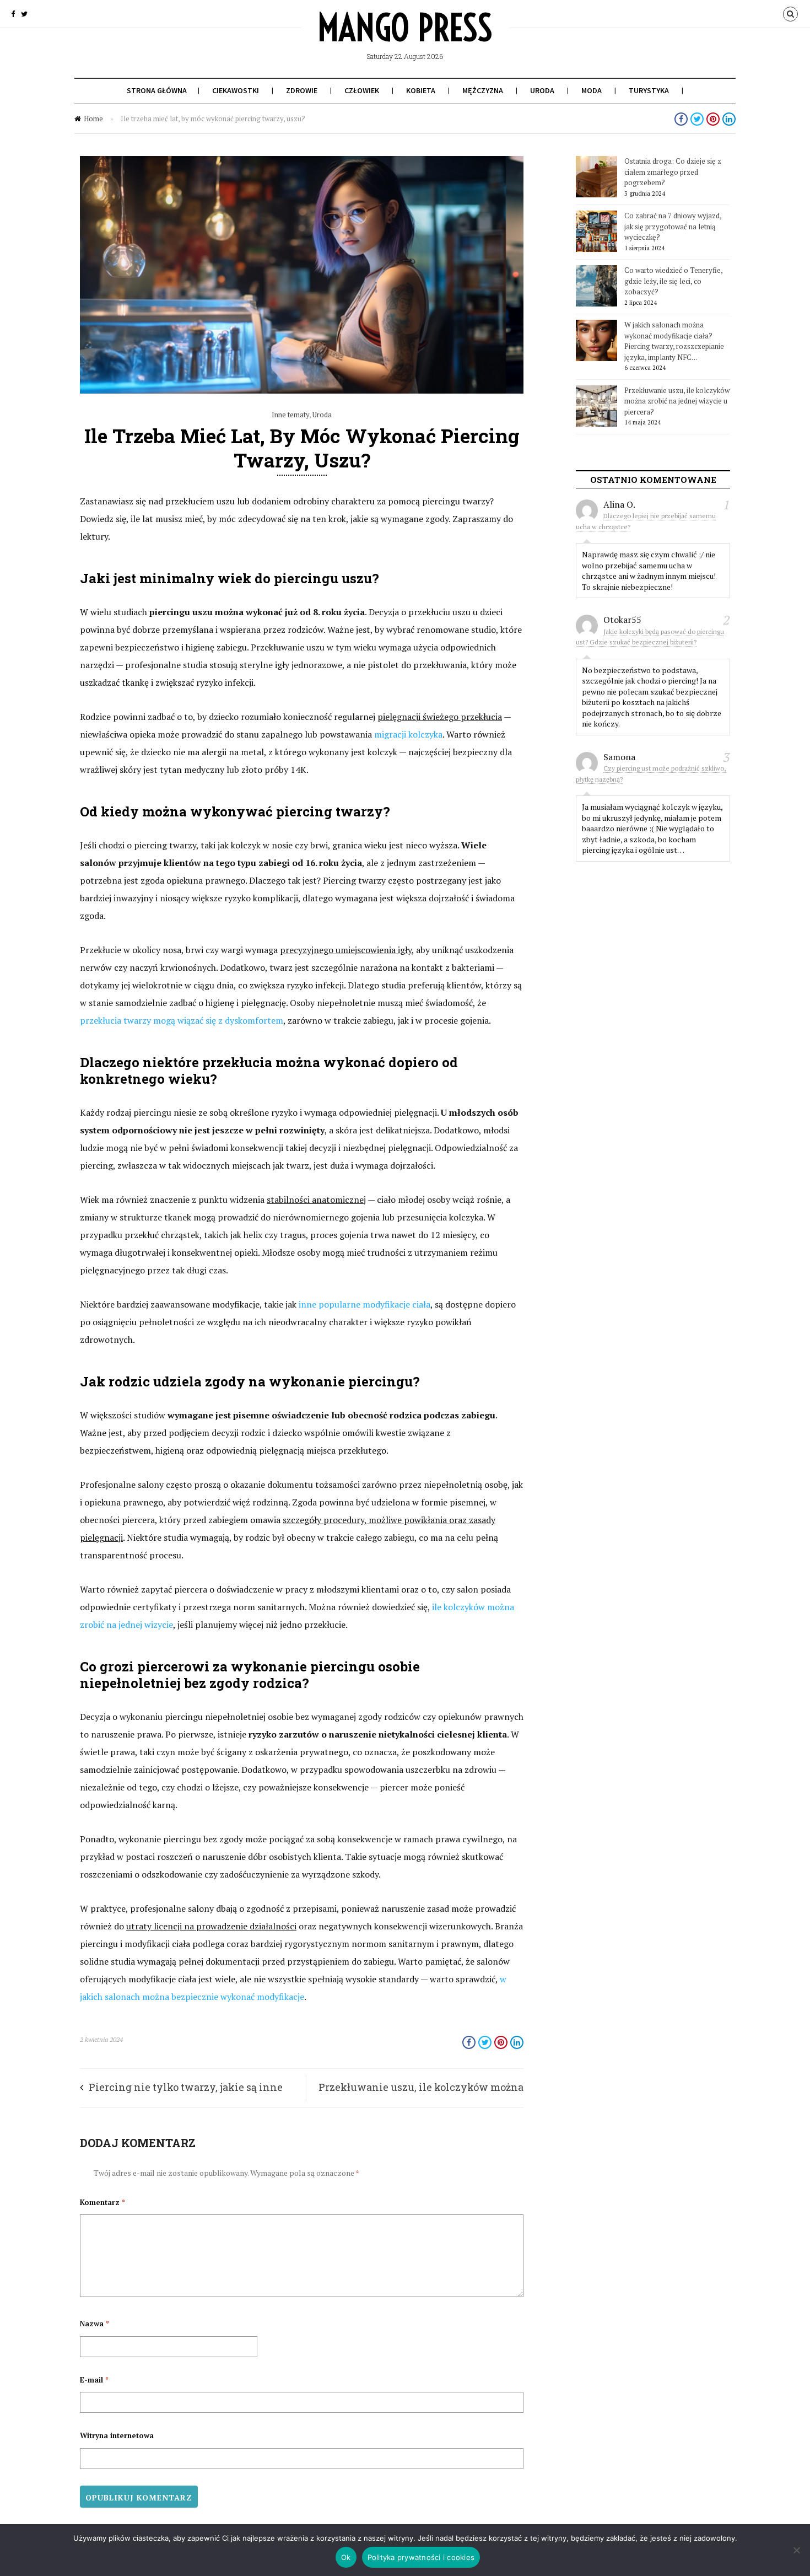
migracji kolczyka (408, 734)
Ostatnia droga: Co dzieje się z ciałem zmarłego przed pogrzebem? (673, 172)
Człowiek (362, 90)
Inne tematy (290, 415)
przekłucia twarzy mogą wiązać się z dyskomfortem (182, 1020)
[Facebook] (13, 14)
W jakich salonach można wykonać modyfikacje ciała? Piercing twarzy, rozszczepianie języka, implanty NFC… (674, 341)
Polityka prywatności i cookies (421, 2557)
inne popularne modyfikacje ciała (364, 1304)
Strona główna (157, 90)
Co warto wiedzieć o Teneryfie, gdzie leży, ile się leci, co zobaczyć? (673, 281)
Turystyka (649, 90)
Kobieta (421, 90)
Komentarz (102, 2202)
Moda (592, 90)
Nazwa (94, 2324)
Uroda (542, 90)
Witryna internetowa (117, 2435)
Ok (346, 2557)
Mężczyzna (483, 90)
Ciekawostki (236, 90)
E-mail (94, 2380)
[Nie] (796, 2550)
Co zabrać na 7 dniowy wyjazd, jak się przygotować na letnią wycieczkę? (673, 226)
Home (93, 119)
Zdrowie (302, 90)
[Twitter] (24, 14)
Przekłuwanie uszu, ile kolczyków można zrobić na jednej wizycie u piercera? (677, 401)
